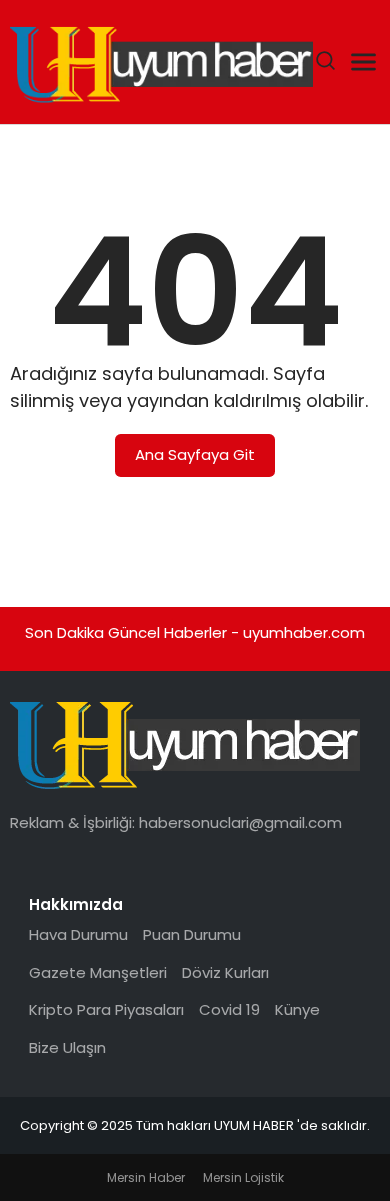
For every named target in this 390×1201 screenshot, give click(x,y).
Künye (297, 1009)
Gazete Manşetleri (98, 972)
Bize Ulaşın (67, 1047)
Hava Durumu (78, 934)
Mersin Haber (146, 1177)
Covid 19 (229, 1009)
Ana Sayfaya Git (195, 454)
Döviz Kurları (225, 972)
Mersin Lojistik (243, 1177)
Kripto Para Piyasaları (106, 1009)
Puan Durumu (192, 934)
